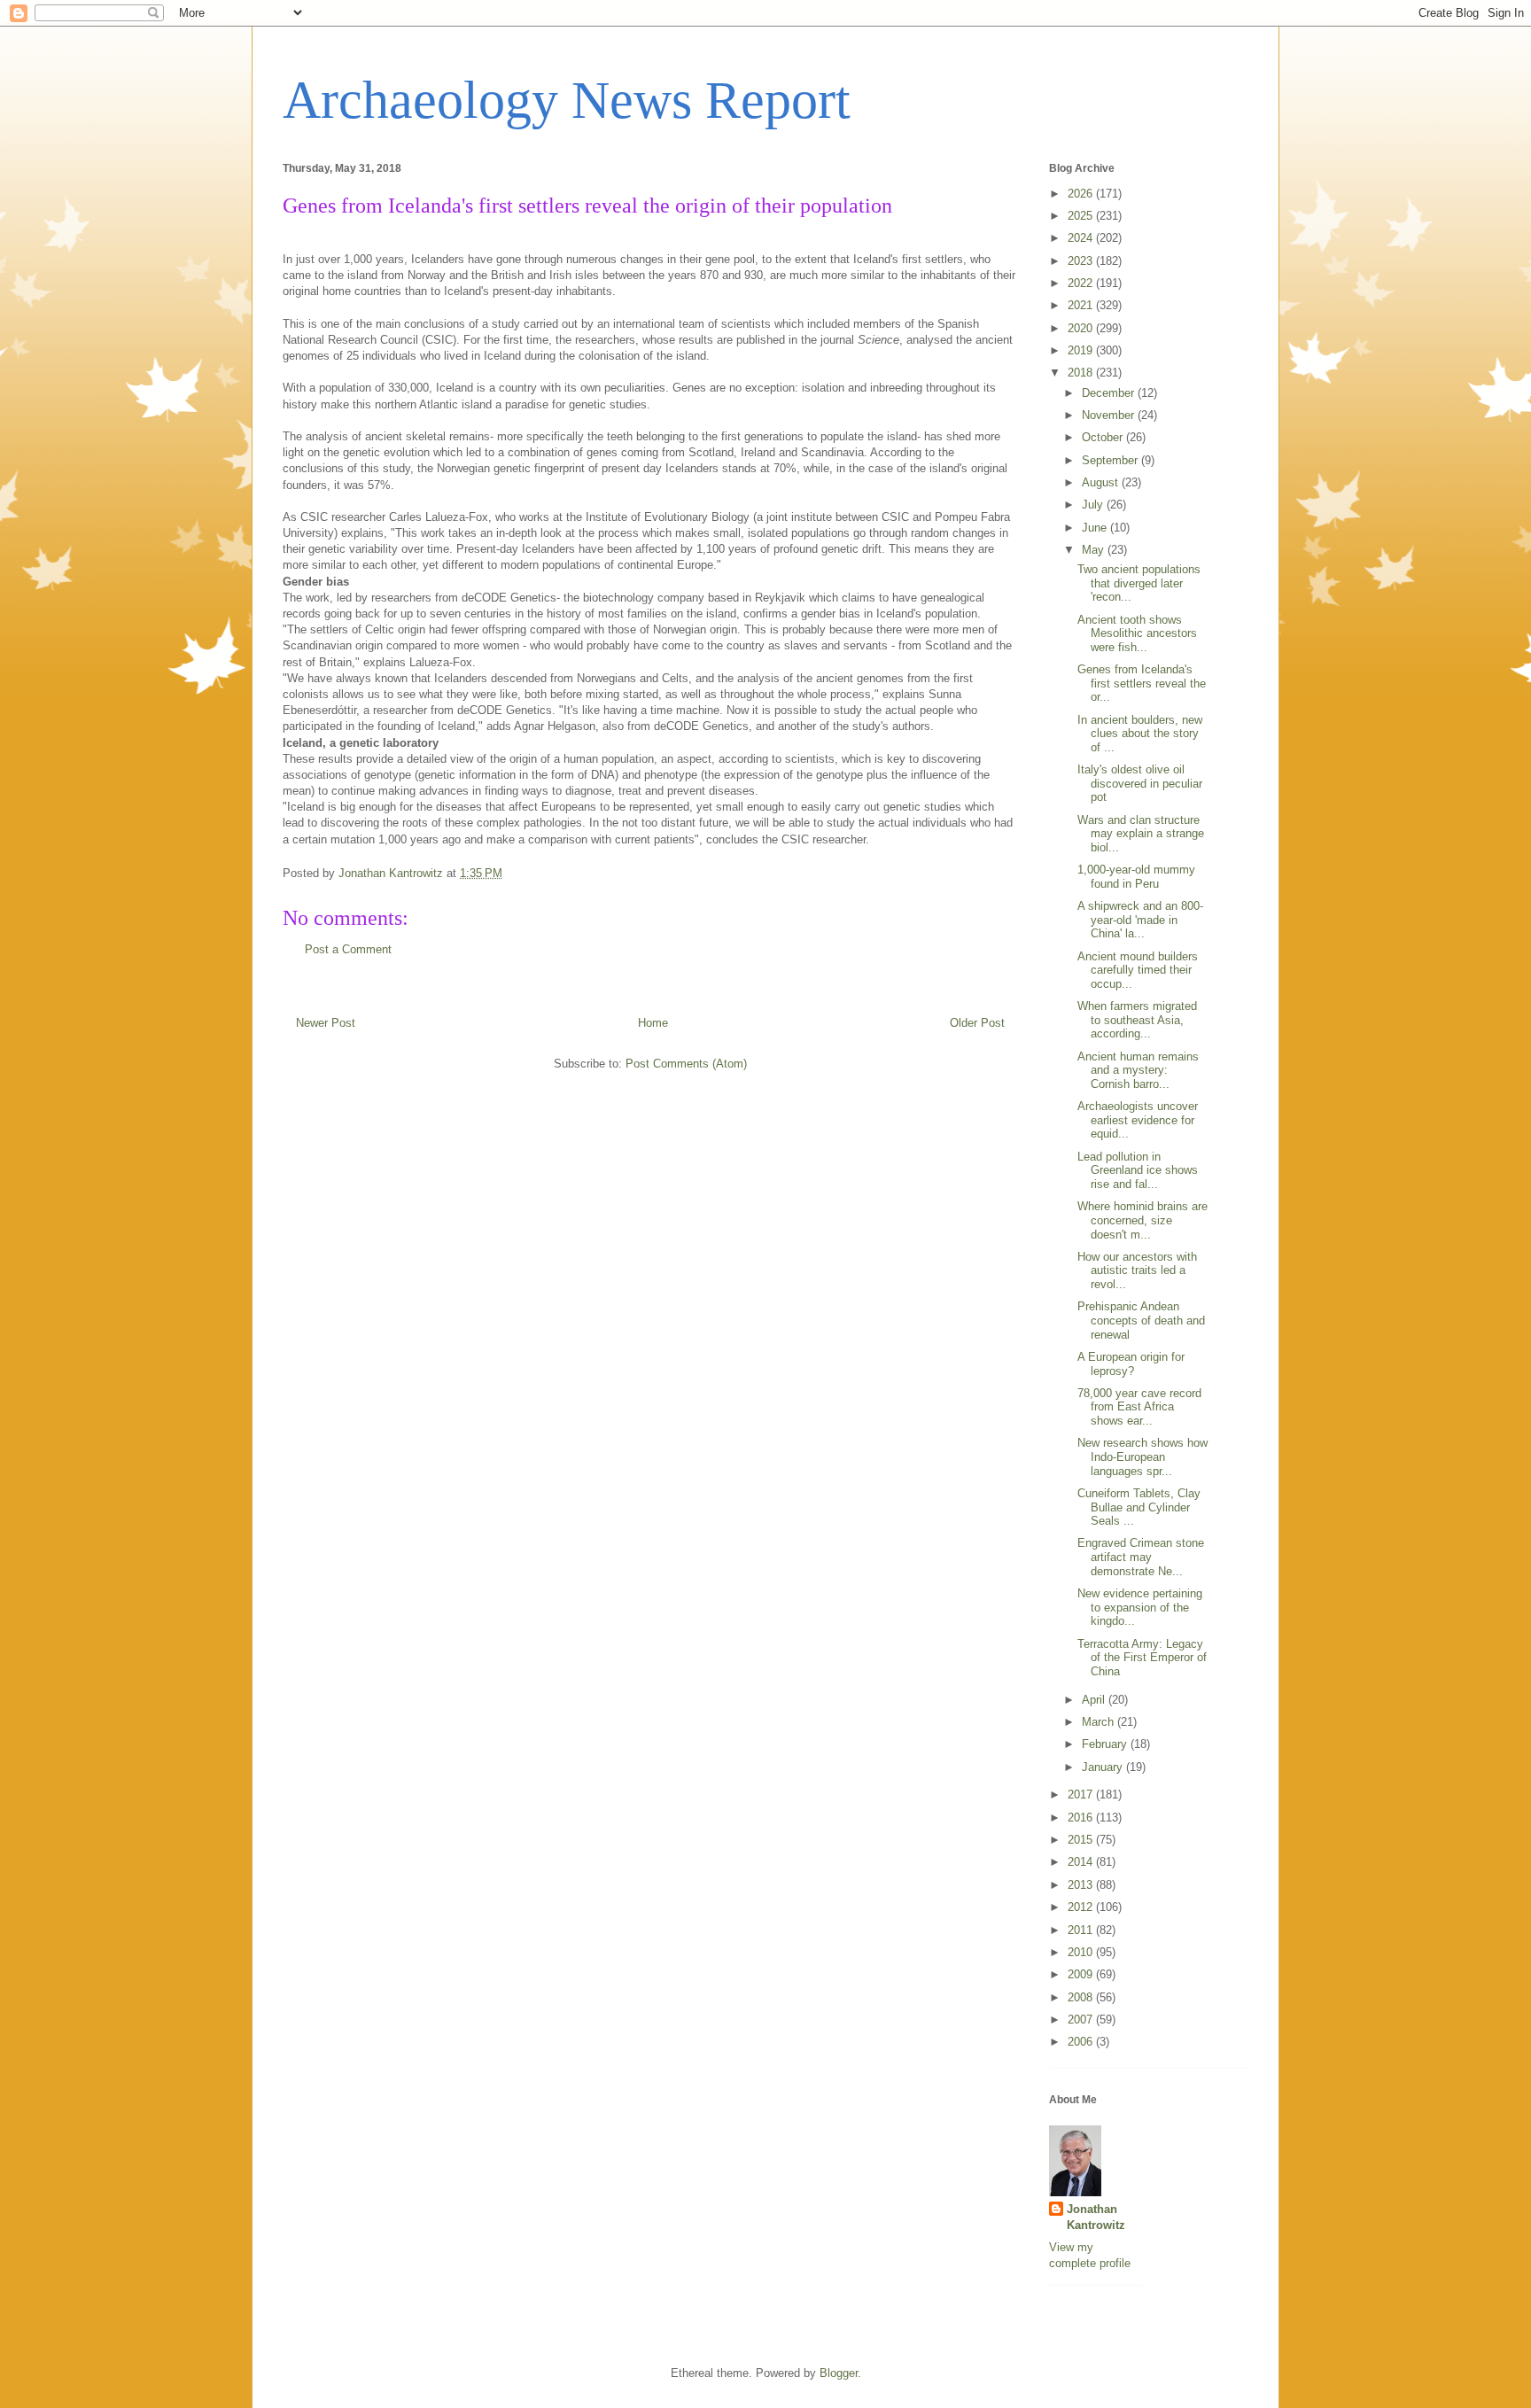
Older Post (977, 1023)
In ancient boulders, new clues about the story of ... (1140, 734)
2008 (1082, 1997)
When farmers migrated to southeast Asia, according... (1137, 1020)
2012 (1082, 1907)
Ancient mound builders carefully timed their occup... (1138, 970)
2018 (1082, 373)
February (1106, 1744)
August (1102, 482)
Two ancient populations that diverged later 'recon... (1139, 583)
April (1095, 1700)
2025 (1082, 216)
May (1095, 550)
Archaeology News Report (567, 100)
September (1111, 460)
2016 (1082, 1818)
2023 (1082, 261)
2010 (1082, 1952)
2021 (1082, 305)
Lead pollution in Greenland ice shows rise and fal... (1138, 1170)
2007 (1082, 2020)
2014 (1082, 1862)
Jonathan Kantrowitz (1096, 2217)
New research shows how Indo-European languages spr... (1142, 1456)
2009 (1082, 1974)
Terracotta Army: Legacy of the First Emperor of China (1142, 1658)
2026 (1082, 194)
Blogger (839, 2373)
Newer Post (326, 1023)
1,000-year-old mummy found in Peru (1136, 877)
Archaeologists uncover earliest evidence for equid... (1138, 1120)
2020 (1082, 328)
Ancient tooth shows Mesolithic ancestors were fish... (1137, 633)
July (1094, 505)
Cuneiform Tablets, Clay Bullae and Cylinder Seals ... (1139, 1507)
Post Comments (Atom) (686, 1064)
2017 (1082, 1794)
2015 (1082, 1840)
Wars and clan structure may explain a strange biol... (1141, 834)
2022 (1082, 283)
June (1096, 528)
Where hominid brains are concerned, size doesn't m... (1142, 1220)
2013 (1082, 1885)
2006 (1082, 2042)
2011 (1082, 1930)
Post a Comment (348, 949)
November (1110, 415)
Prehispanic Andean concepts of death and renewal (1141, 1320)
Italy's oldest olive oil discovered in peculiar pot (1140, 783)
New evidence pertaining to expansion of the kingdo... (1140, 1607)
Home (653, 1023)
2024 (1082, 238)
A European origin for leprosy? (1131, 1364)
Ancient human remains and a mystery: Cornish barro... (1138, 1070)
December (1110, 393)
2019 (1082, 350)
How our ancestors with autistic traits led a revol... (1137, 1270)
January (1104, 1767)
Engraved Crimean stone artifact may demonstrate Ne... (1141, 1557)
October (1104, 437)
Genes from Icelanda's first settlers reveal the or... (1142, 683)
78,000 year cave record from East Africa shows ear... (1139, 1407)
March (1100, 1722)
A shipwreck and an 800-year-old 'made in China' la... (1140, 920)
